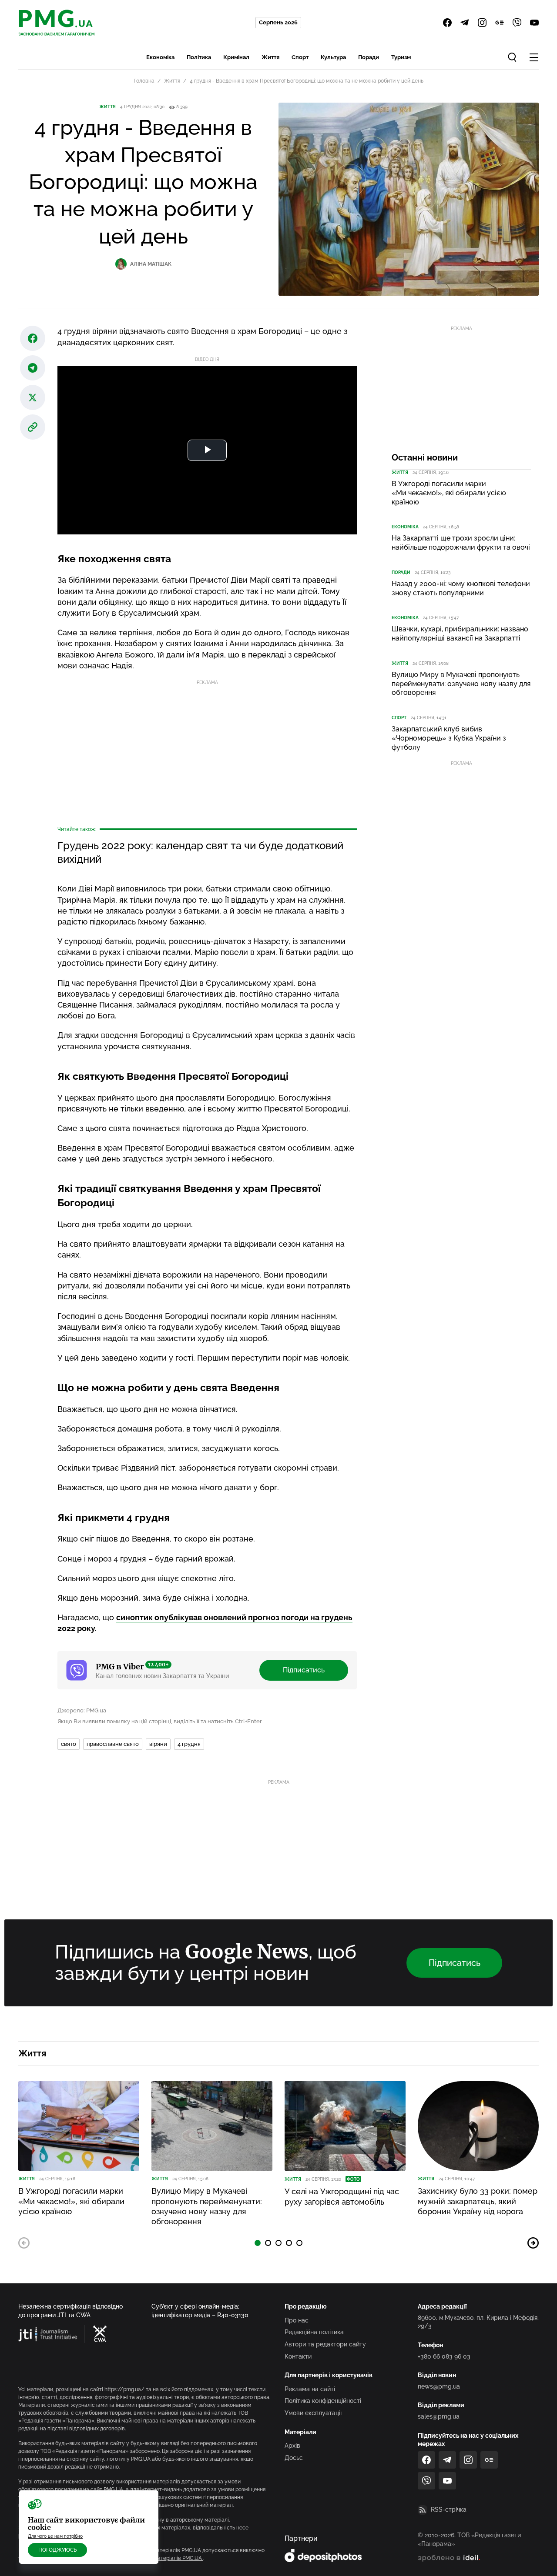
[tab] (258, 2243)
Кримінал (236, 57)
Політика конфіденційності (323, 2401)
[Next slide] (533, 2243)
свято (69, 1744)
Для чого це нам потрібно (55, 2536)
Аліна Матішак (151, 264)
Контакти (298, 2356)
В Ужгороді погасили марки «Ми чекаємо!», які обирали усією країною (449, 493)
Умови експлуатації (313, 2413)
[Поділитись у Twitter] (33, 397)
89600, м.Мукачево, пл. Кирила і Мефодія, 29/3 (478, 2322)
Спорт (300, 57)
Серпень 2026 (278, 22)
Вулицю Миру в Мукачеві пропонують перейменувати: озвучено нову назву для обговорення (461, 684)
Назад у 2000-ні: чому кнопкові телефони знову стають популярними (461, 588)
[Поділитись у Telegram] (33, 368)
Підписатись (304, 1670)
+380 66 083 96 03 (444, 2356)
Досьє (294, 2458)
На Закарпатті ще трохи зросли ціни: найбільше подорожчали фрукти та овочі (461, 543)
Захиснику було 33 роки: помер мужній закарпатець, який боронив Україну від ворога (478, 2201)
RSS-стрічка (449, 2509)
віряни (158, 1744)
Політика (199, 57)
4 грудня (189, 1744)
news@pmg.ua (439, 2386)
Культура (333, 57)
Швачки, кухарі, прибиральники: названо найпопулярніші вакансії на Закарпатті (460, 634)
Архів (292, 2446)
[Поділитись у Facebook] (33, 338)
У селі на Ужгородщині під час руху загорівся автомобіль (342, 2196)
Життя (270, 57)
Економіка (160, 57)
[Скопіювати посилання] (33, 427)
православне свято (113, 1744)
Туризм (401, 57)
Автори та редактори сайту (325, 2344)
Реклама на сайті (310, 2389)
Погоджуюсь (57, 2550)
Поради (369, 57)
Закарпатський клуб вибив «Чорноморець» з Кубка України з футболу (449, 738)
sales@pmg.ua (439, 2416)
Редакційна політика (314, 2332)
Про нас (297, 2320)
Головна (144, 81)
